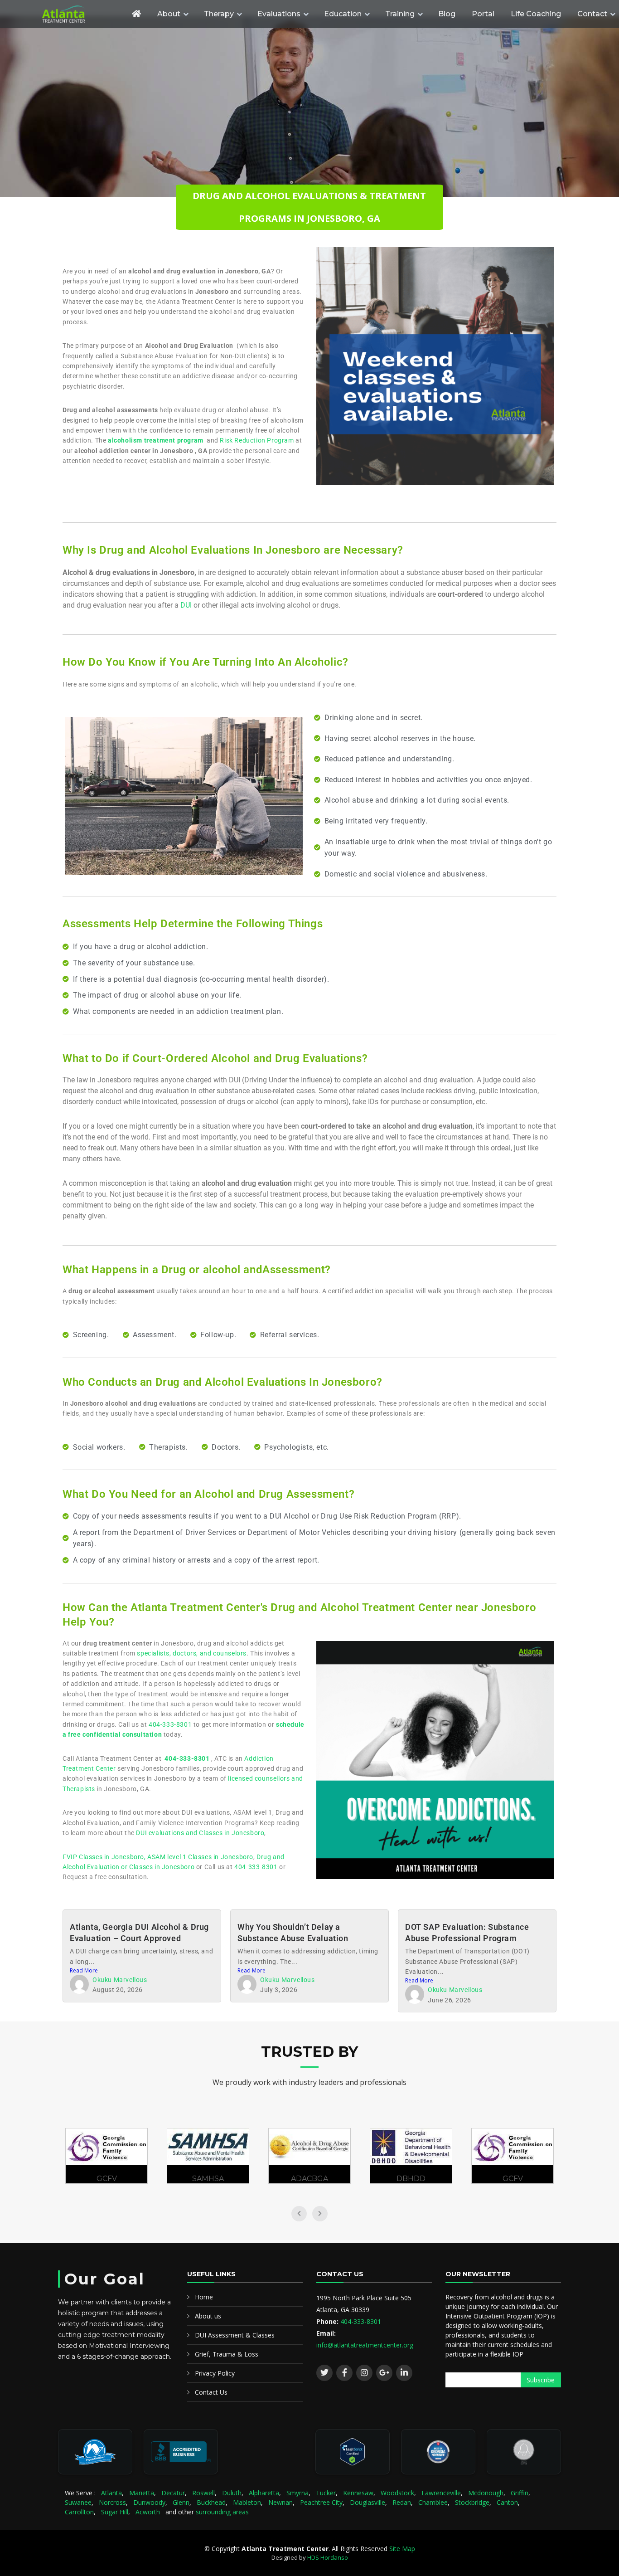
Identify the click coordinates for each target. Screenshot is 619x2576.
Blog (447, 14)
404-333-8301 (170, 1724)
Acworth (148, 2512)
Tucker (326, 2493)
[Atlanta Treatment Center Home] (81, 14)
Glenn (181, 2502)
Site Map (402, 2549)
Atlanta (111, 2493)
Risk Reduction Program (257, 440)
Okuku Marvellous (120, 1980)
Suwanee (78, 2502)
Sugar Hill (115, 2512)
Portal (483, 14)
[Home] (136, 14)
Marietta (142, 2493)
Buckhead (211, 2502)
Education (343, 14)
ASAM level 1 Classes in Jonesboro (200, 1857)
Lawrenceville (441, 2493)
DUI (186, 605)
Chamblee (433, 2502)
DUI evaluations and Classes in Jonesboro (200, 1833)
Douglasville (368, 2502)
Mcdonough (486, 2493)
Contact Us (211, 2392)
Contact (592, 14)
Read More (84, 1970)
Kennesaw (358, 2493)
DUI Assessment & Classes (235, 2335)
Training (400, 14)
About (169, 14)
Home (204, 2297)
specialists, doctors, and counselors (192, 1653)
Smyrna (297, 2493)
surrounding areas (222, 2512)
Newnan (280, 2502)
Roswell (203, 2493)
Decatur (173, 2493)
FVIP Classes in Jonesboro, (105, 1857)
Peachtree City (321, 2502)
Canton (507, 2502)
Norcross (112, 2502)
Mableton (247, 2502)
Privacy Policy (215, 2373)
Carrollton (79, 2512)
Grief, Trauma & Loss (227, 2354)
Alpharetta (264, 2493)
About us (208, 2316)
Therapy (219, 14)
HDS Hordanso (328, 2557)
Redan (402, 2502)
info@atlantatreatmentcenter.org (365, 2345)
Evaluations (279, 14)
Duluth (232, 2493)
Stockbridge (472, 2502)
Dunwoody (149, 2502)
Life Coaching (536, 14)
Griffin (520, 2493)
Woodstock (397, 2493)
